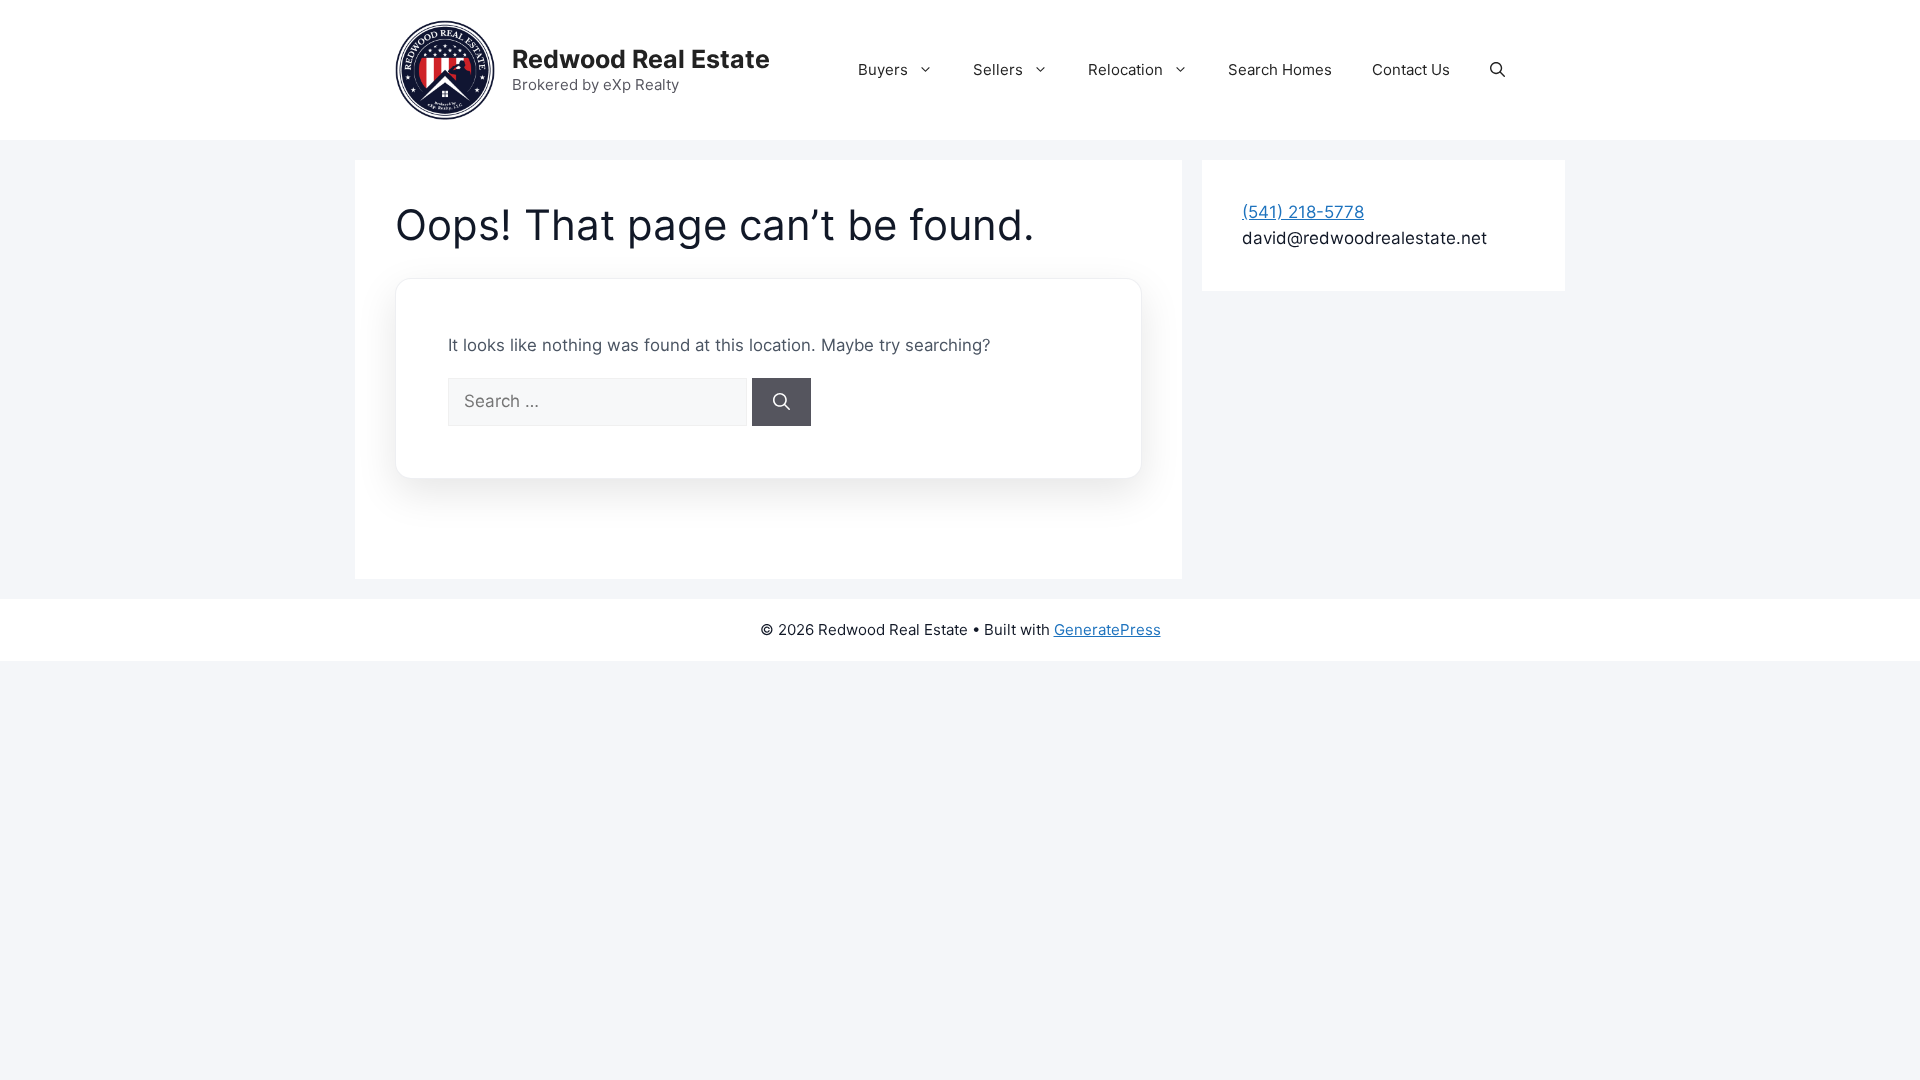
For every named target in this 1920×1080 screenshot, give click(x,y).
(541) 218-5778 (1303, 212)
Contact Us (1411, 69)
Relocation (1125, 69)
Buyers (883, 69)
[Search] (781, 402)
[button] (1497, 70)
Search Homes (1280, 69)
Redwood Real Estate (641, 59)
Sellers (998, 69)
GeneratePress (1107, 629)
